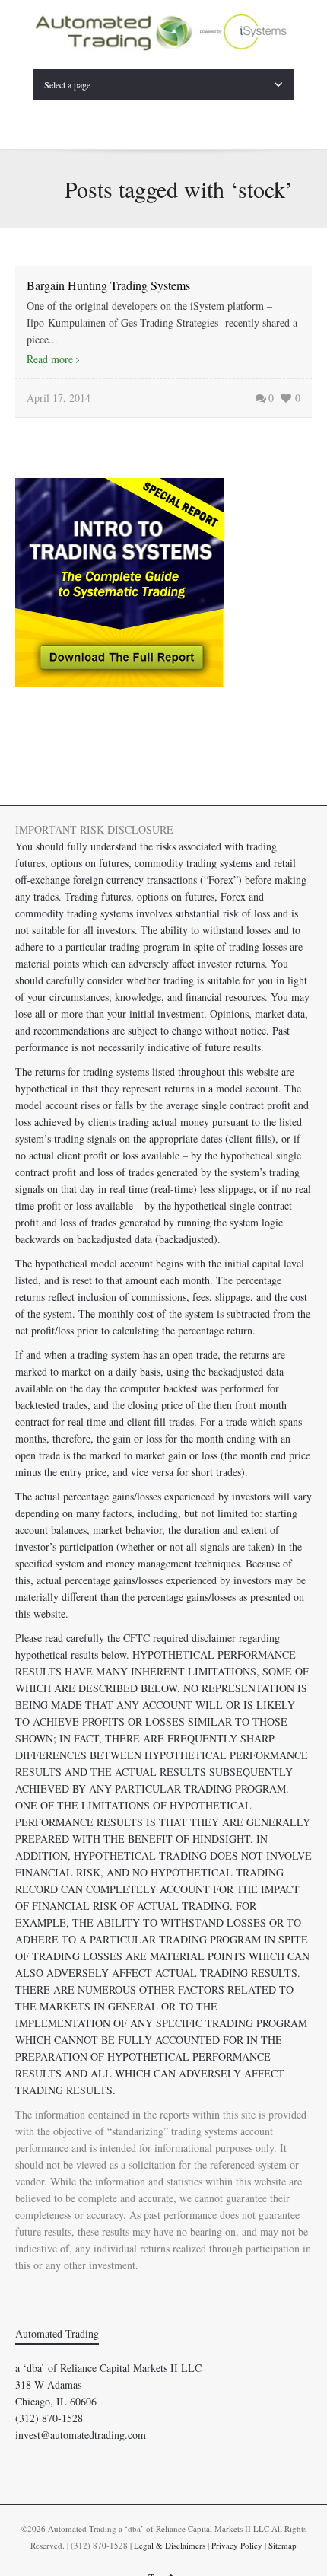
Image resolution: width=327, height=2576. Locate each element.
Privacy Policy (237, 2545)
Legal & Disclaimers (170, 2545)
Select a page (67, 84)
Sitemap (283, 2545)
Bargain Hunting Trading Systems (108, 285)
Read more (50, 359)
